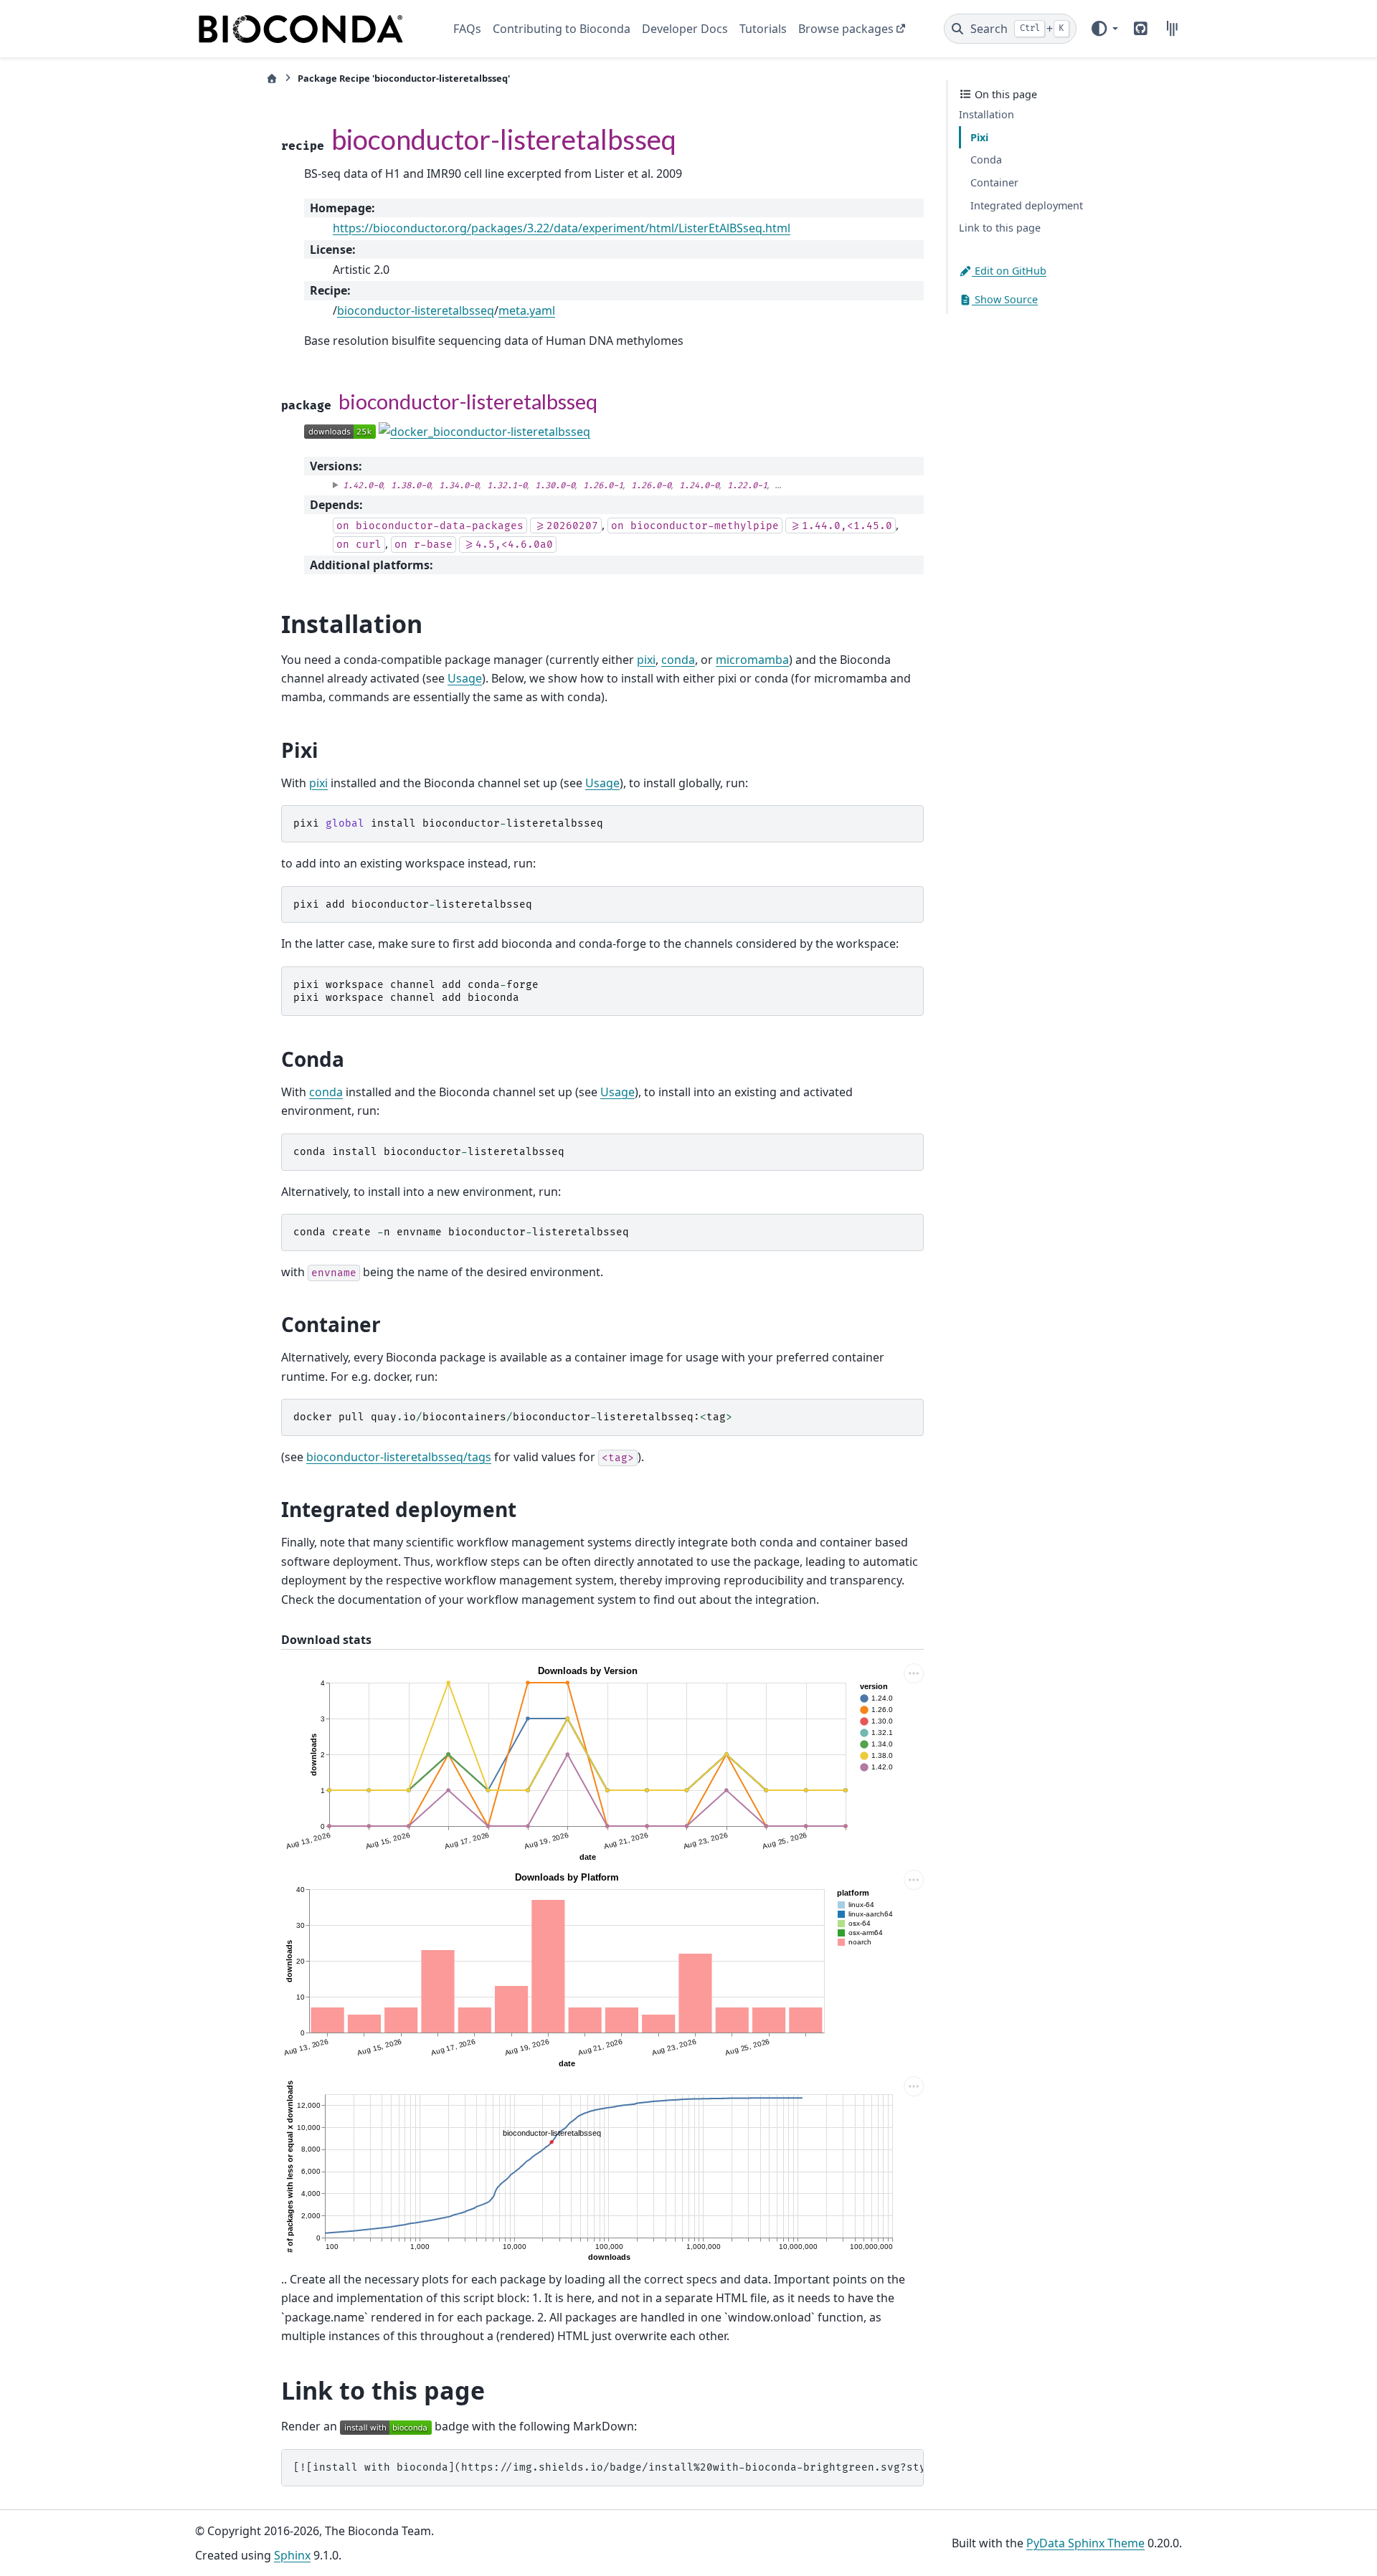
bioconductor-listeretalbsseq (416, 310)
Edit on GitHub (1009, 271)
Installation (986, 114)
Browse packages (846, 29)
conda (678, 660)
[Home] (272, 79)
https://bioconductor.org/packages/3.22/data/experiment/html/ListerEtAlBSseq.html (562, 228)
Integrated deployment (1027, 205)
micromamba (752, 660)
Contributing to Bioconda (562, 29)
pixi (646, 660)
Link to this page (1000, 228)
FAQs (467, 29)
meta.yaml (527, 310)
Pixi (979, 137)
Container (994, 182)
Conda (986, 160)
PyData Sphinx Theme (1085, 2543)
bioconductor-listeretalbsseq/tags (399, 1457)
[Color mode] (1104, 29)
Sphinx (292, 2555)
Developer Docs (685, 29)
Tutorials (763, 29)
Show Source (1005, 299)
